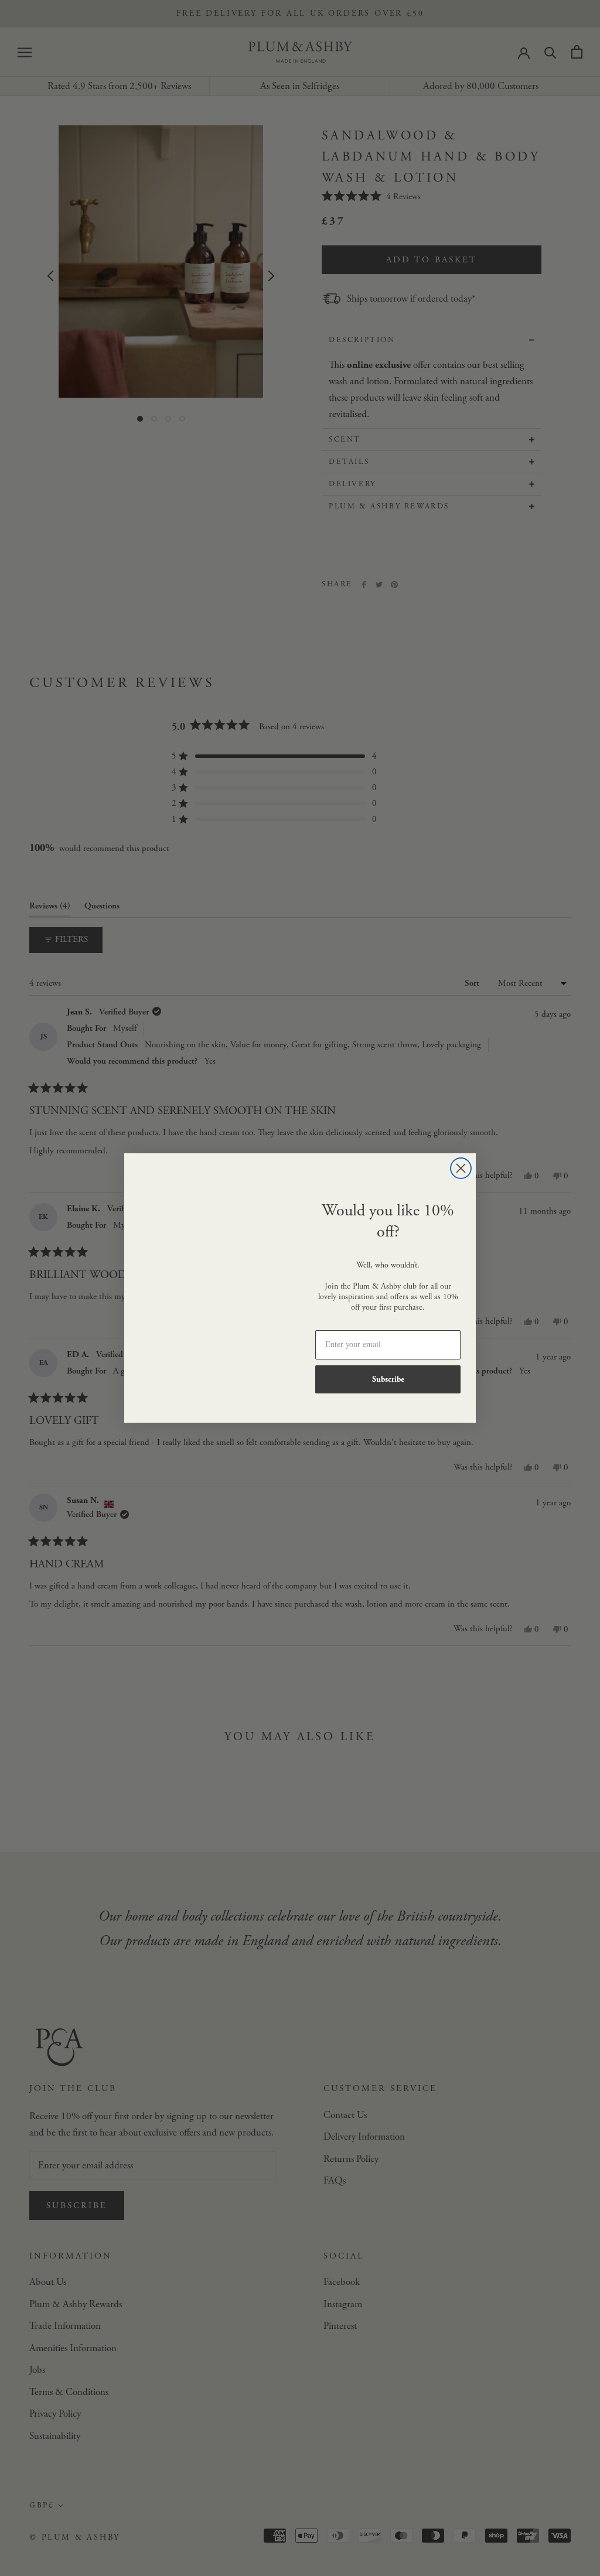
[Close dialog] (461, 1168)
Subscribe (388, 1379)
